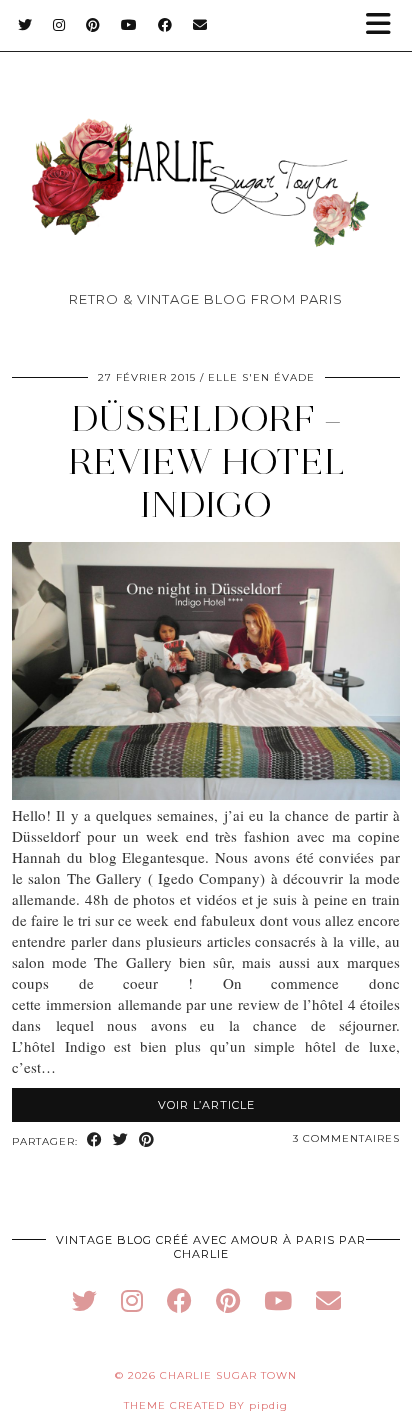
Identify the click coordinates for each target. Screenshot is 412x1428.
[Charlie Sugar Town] (206, 150)
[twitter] (84, 1300)
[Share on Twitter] (121, 1140)
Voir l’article (206, 1105)
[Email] (200, 25)
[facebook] (179, 1300)
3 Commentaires (346, 1138)
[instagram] (132, 1300)
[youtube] (278, 1300)
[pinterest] (228, 1300)
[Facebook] (165, 25)
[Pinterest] (93, 25)
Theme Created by (206, 1405)
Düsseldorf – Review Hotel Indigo (206, 461)
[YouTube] (129, 25)
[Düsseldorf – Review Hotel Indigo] (206, 794)
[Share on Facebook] (95, 1140)
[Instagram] (59, 25)
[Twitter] (25, 25)
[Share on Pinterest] (147, 1140)
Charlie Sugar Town (228, 1375)
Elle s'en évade (261, 377)
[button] (385, 25)
